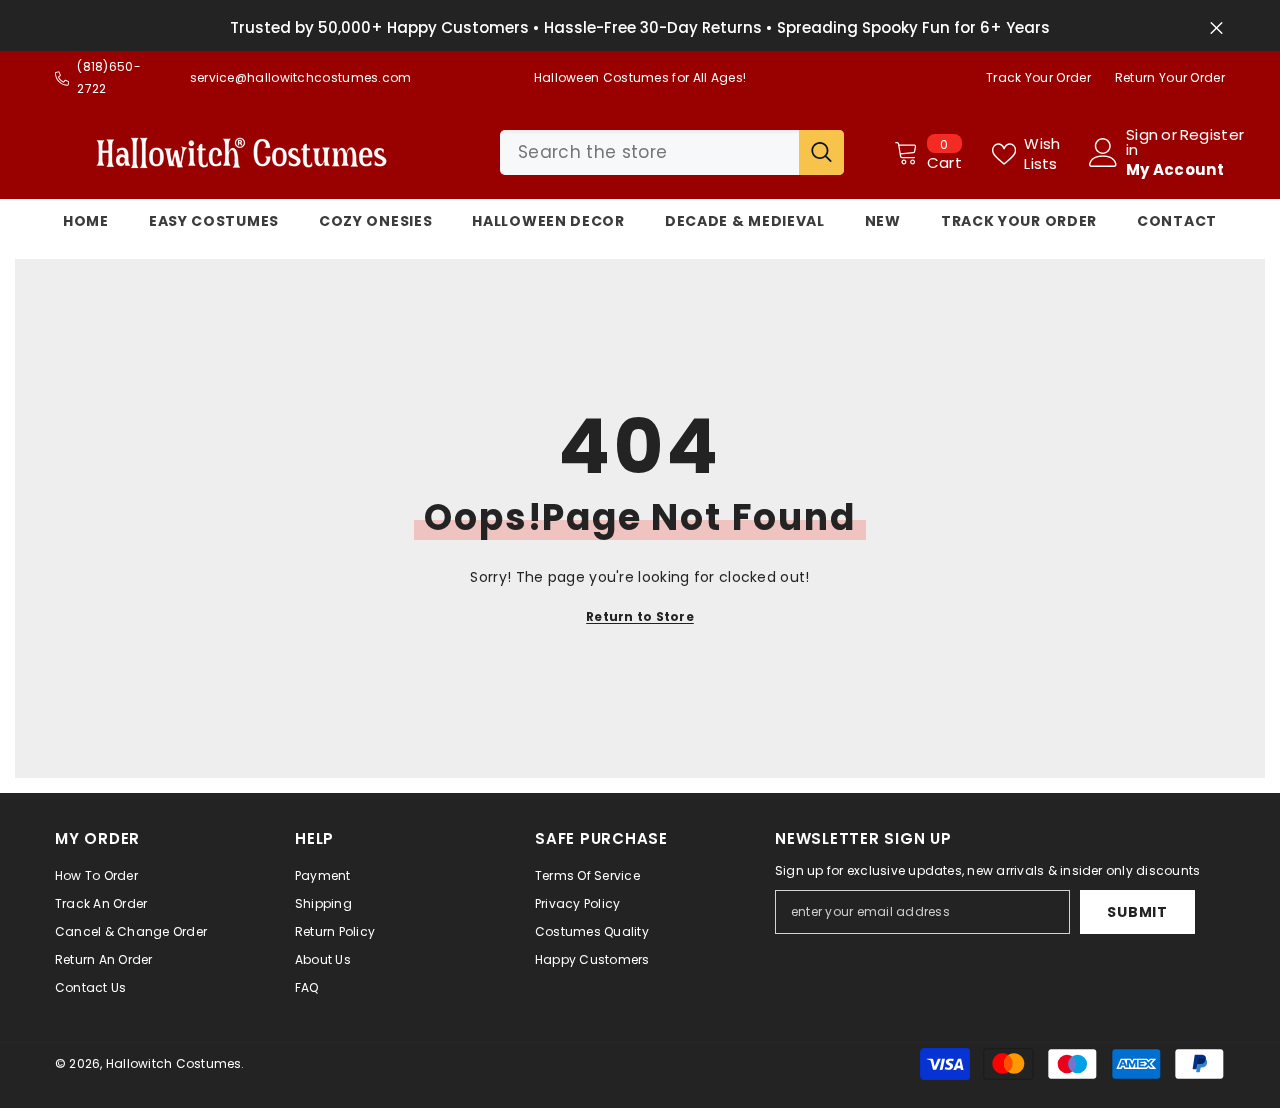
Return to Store (640, 616)
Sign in (1142, 142)
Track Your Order (1038, 77)
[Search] (672, 152)
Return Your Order (1170, 77)
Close (1216, 28)
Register (1212, 136)
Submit (1137, 912)
